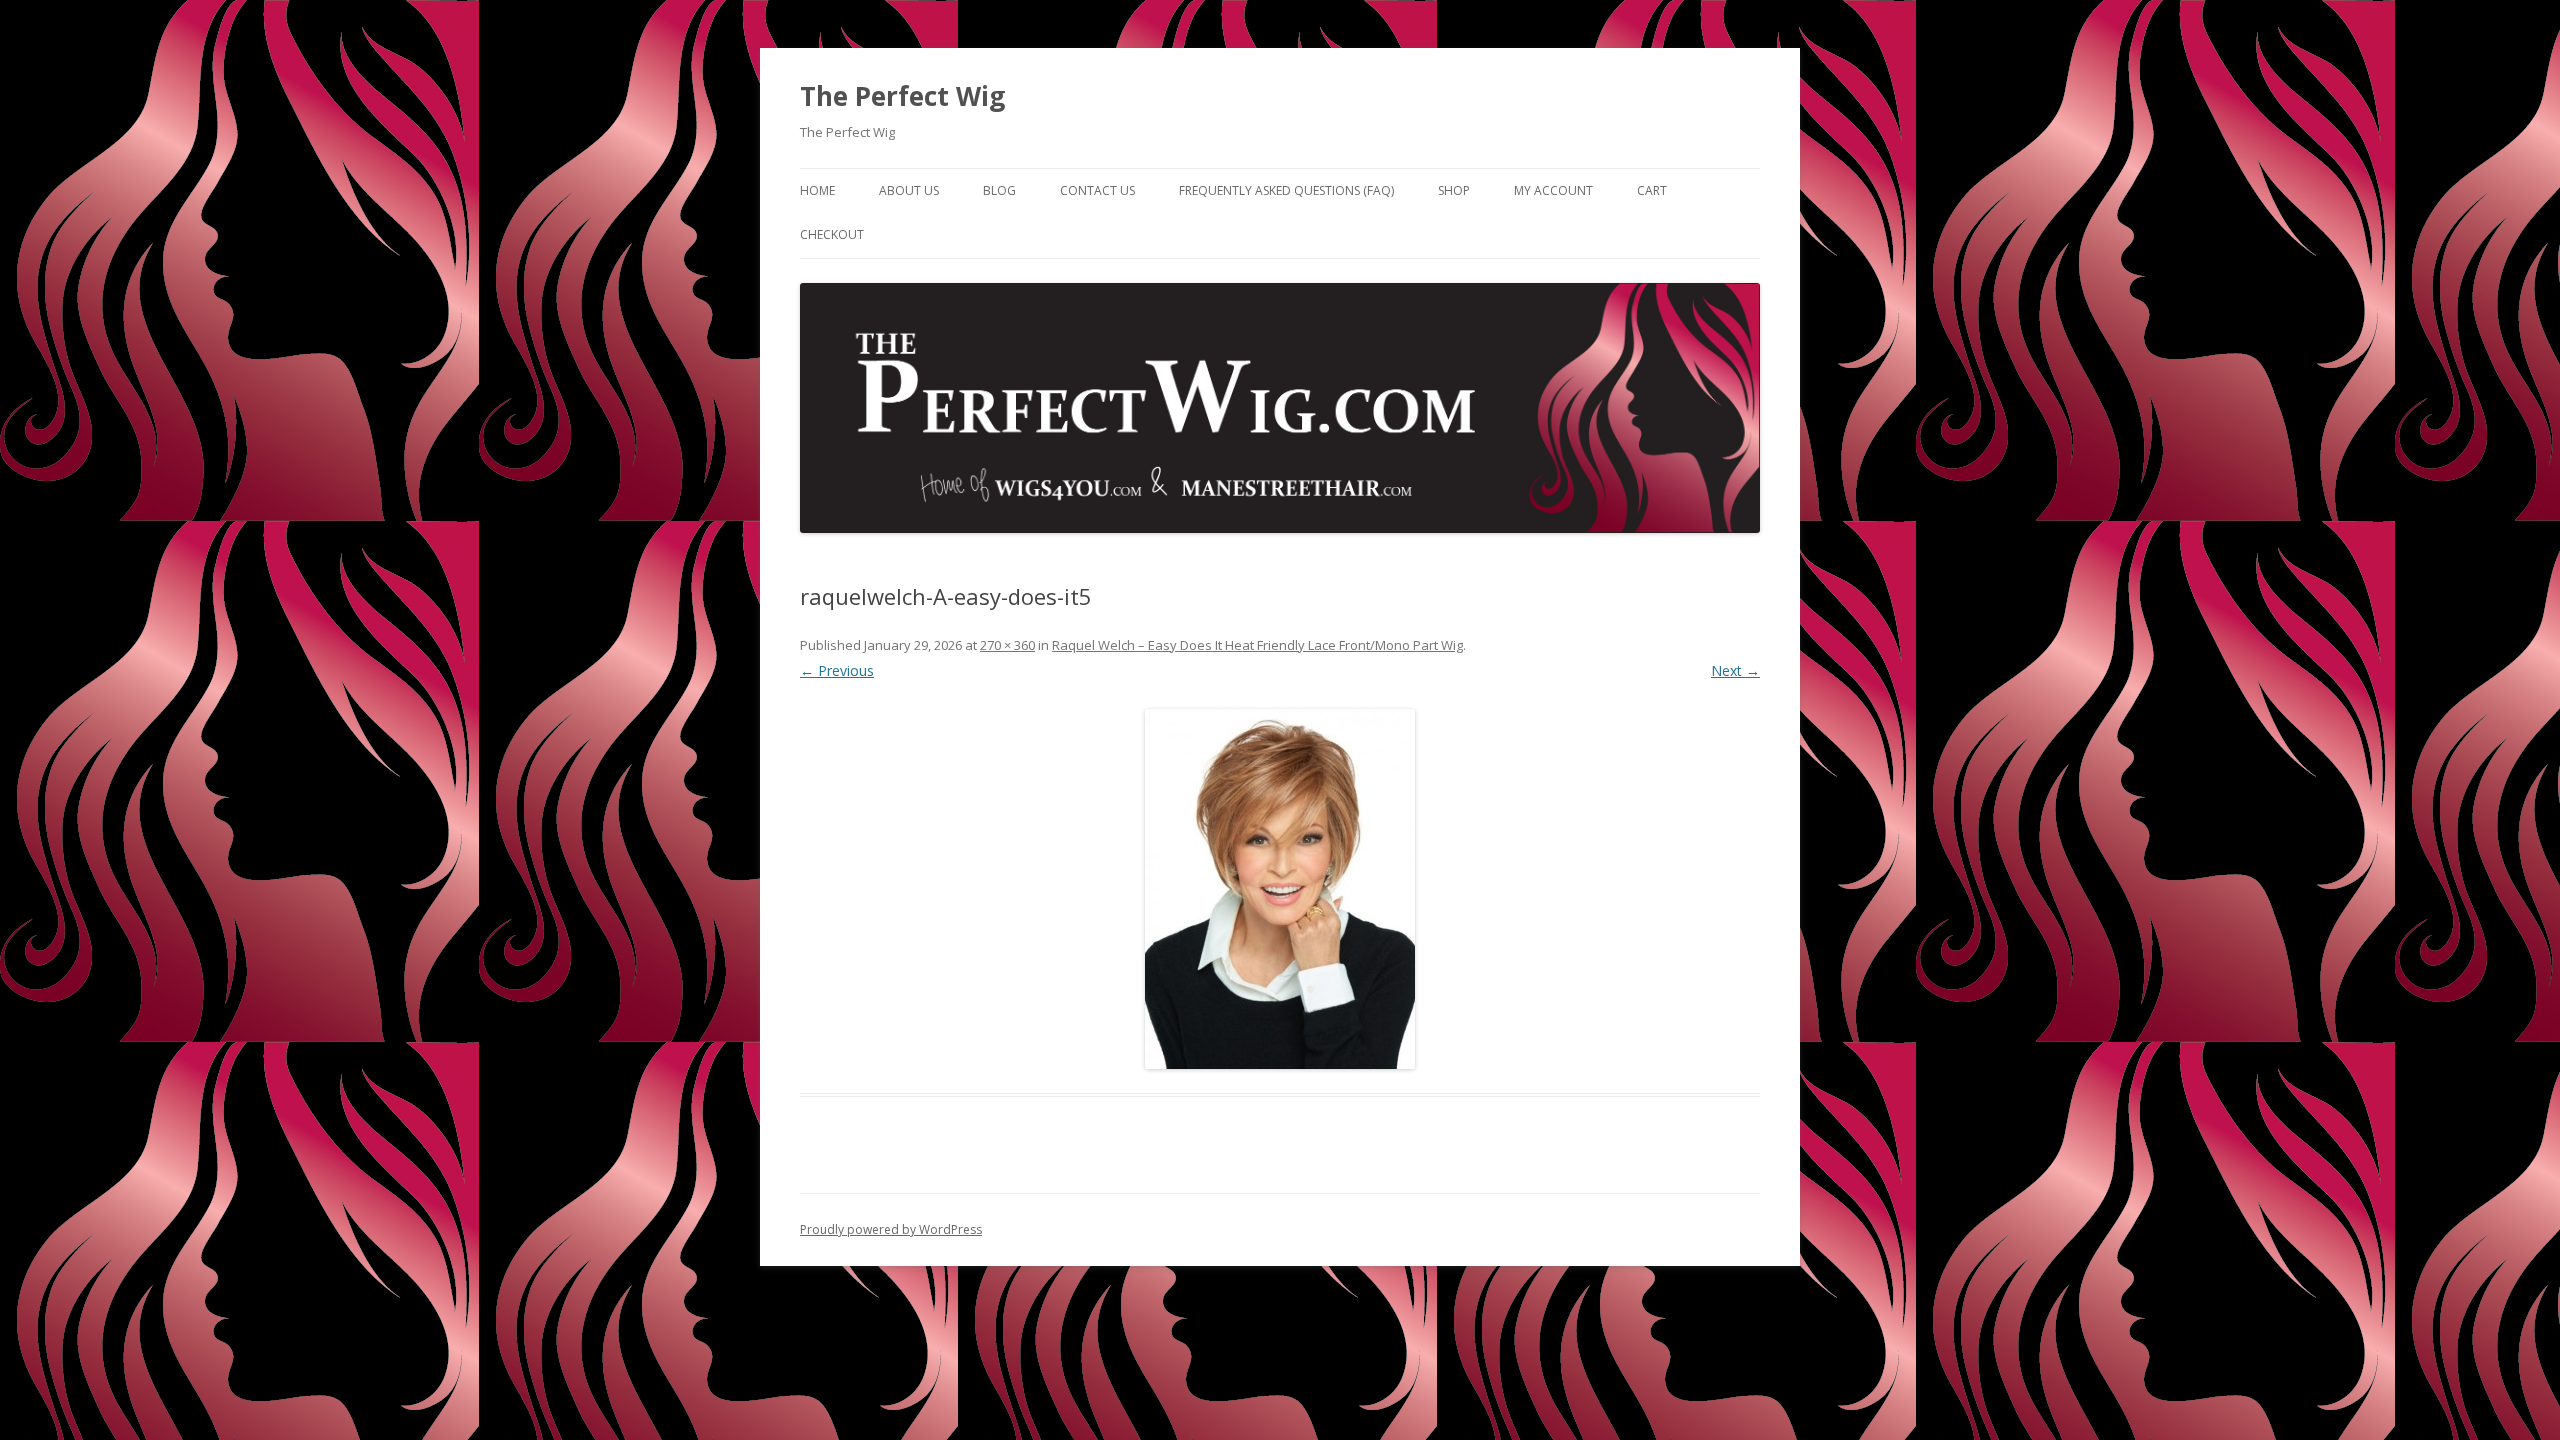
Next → (1735, 670)
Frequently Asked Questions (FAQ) (1286, 190)
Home (817, 190)
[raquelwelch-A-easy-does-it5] (1280, 889)
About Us (909, 190)
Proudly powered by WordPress (891, 1229)
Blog (999, 190)
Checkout (832, 234)
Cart (1652, 190)
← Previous (837, 670)
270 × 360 (1007, 645)
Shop (1454, 190)
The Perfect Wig (902, 96)
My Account (1553, 190)
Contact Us (1097, 190)
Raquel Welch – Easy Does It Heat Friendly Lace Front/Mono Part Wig (1257, 645)
